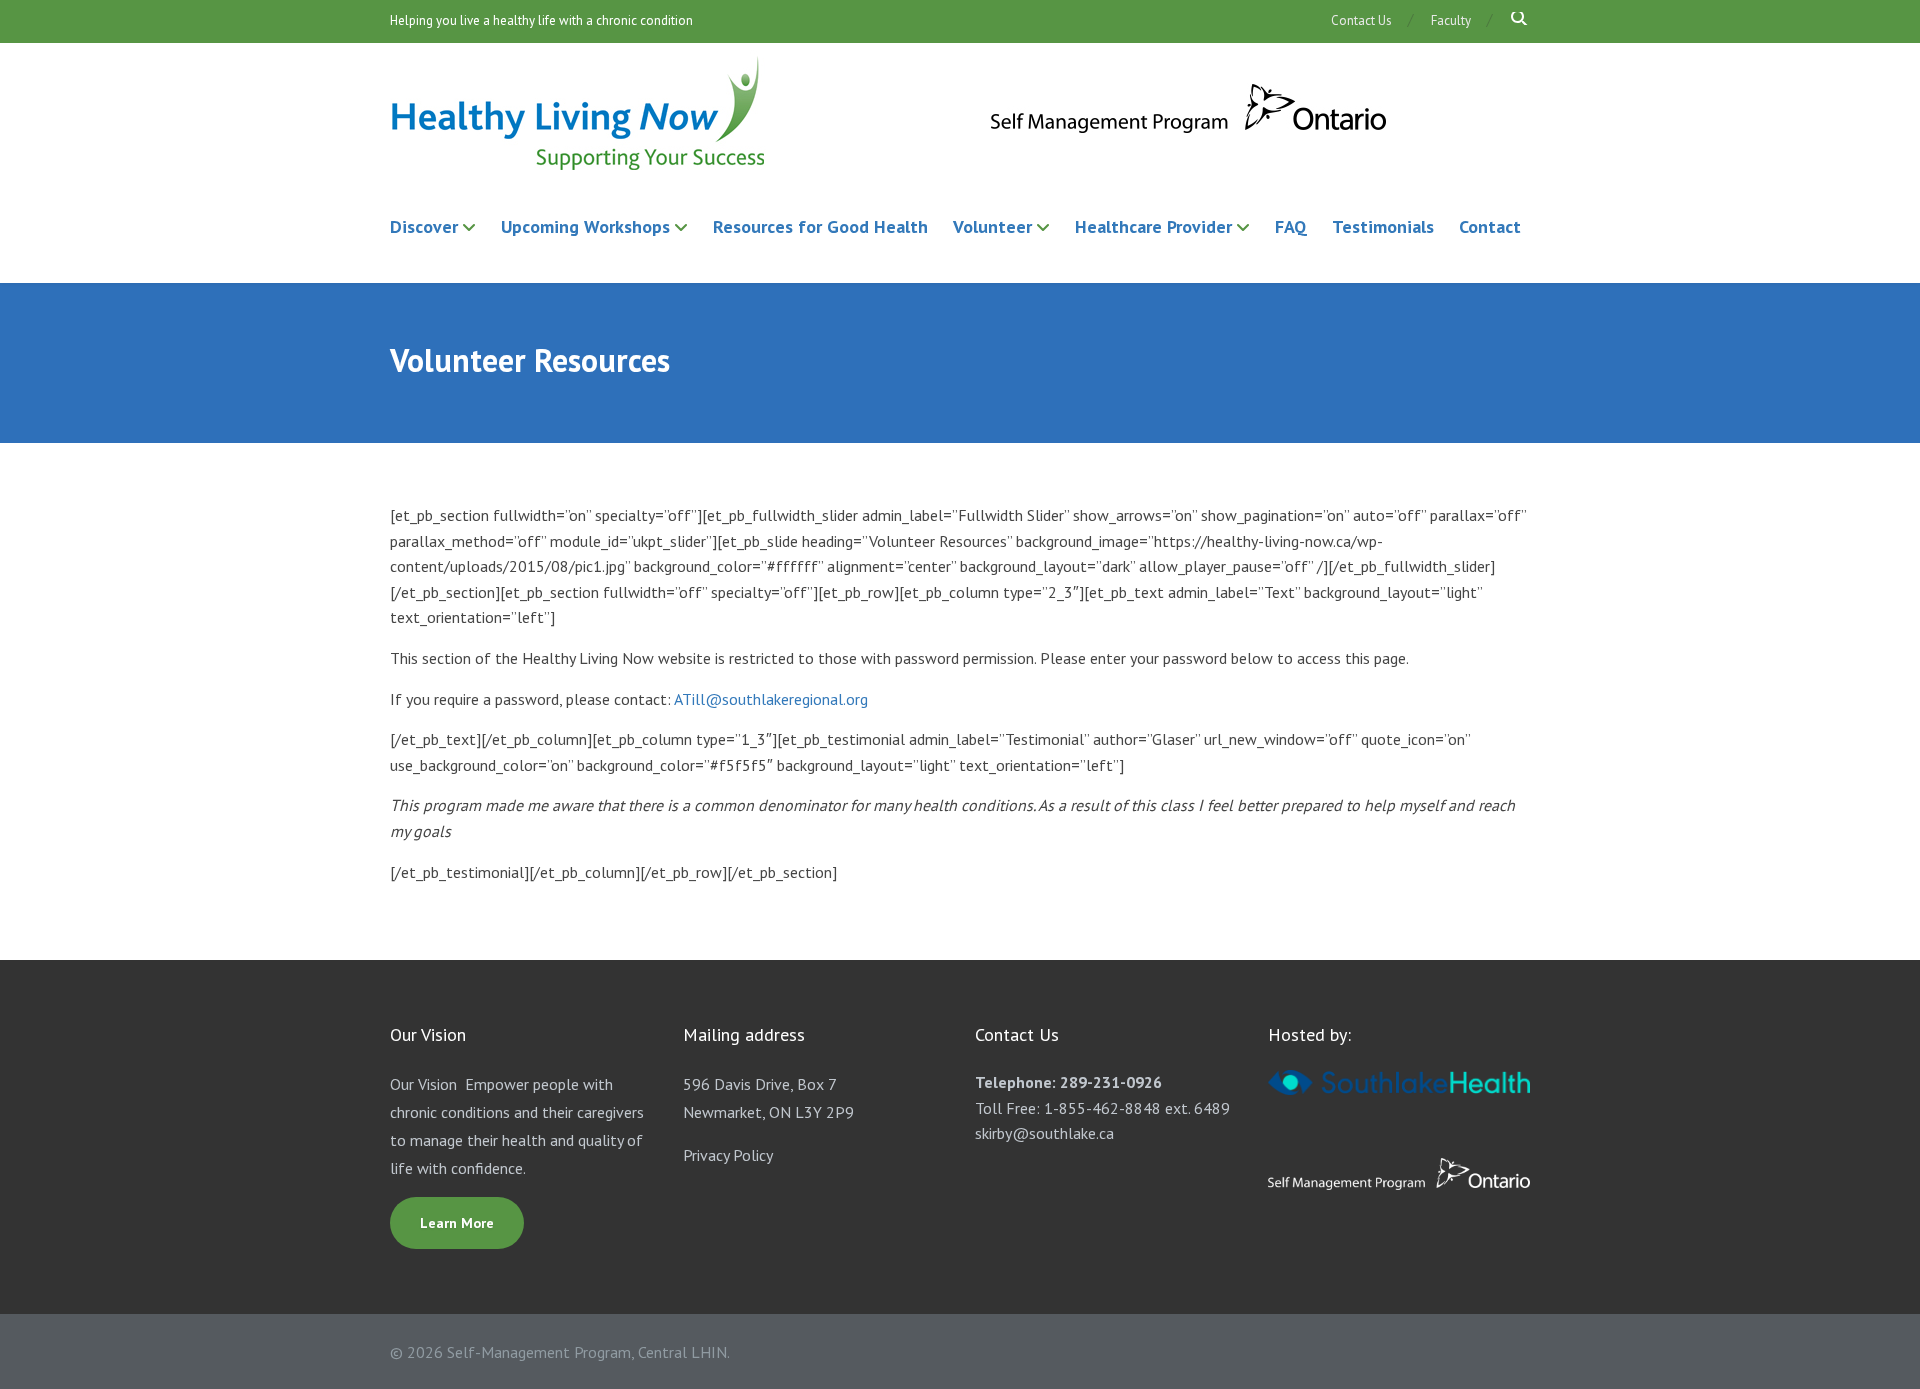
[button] (1511, 19)
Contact (1490, 226)
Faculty (1451, 20)
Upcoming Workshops (585, 226)
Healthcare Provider (1153, 226)
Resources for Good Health (820, 226)
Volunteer (992, 226)
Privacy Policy (728, 1155)
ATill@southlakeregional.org (771, 699)
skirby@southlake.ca (1044, 1133)
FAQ (1291, 226)
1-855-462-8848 (1102, 1108)
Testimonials (1383, 226)
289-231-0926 (1111, 1082)
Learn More (457, 1223)
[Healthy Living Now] (890, 114)
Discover (424, 226)
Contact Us (1361, 20)
